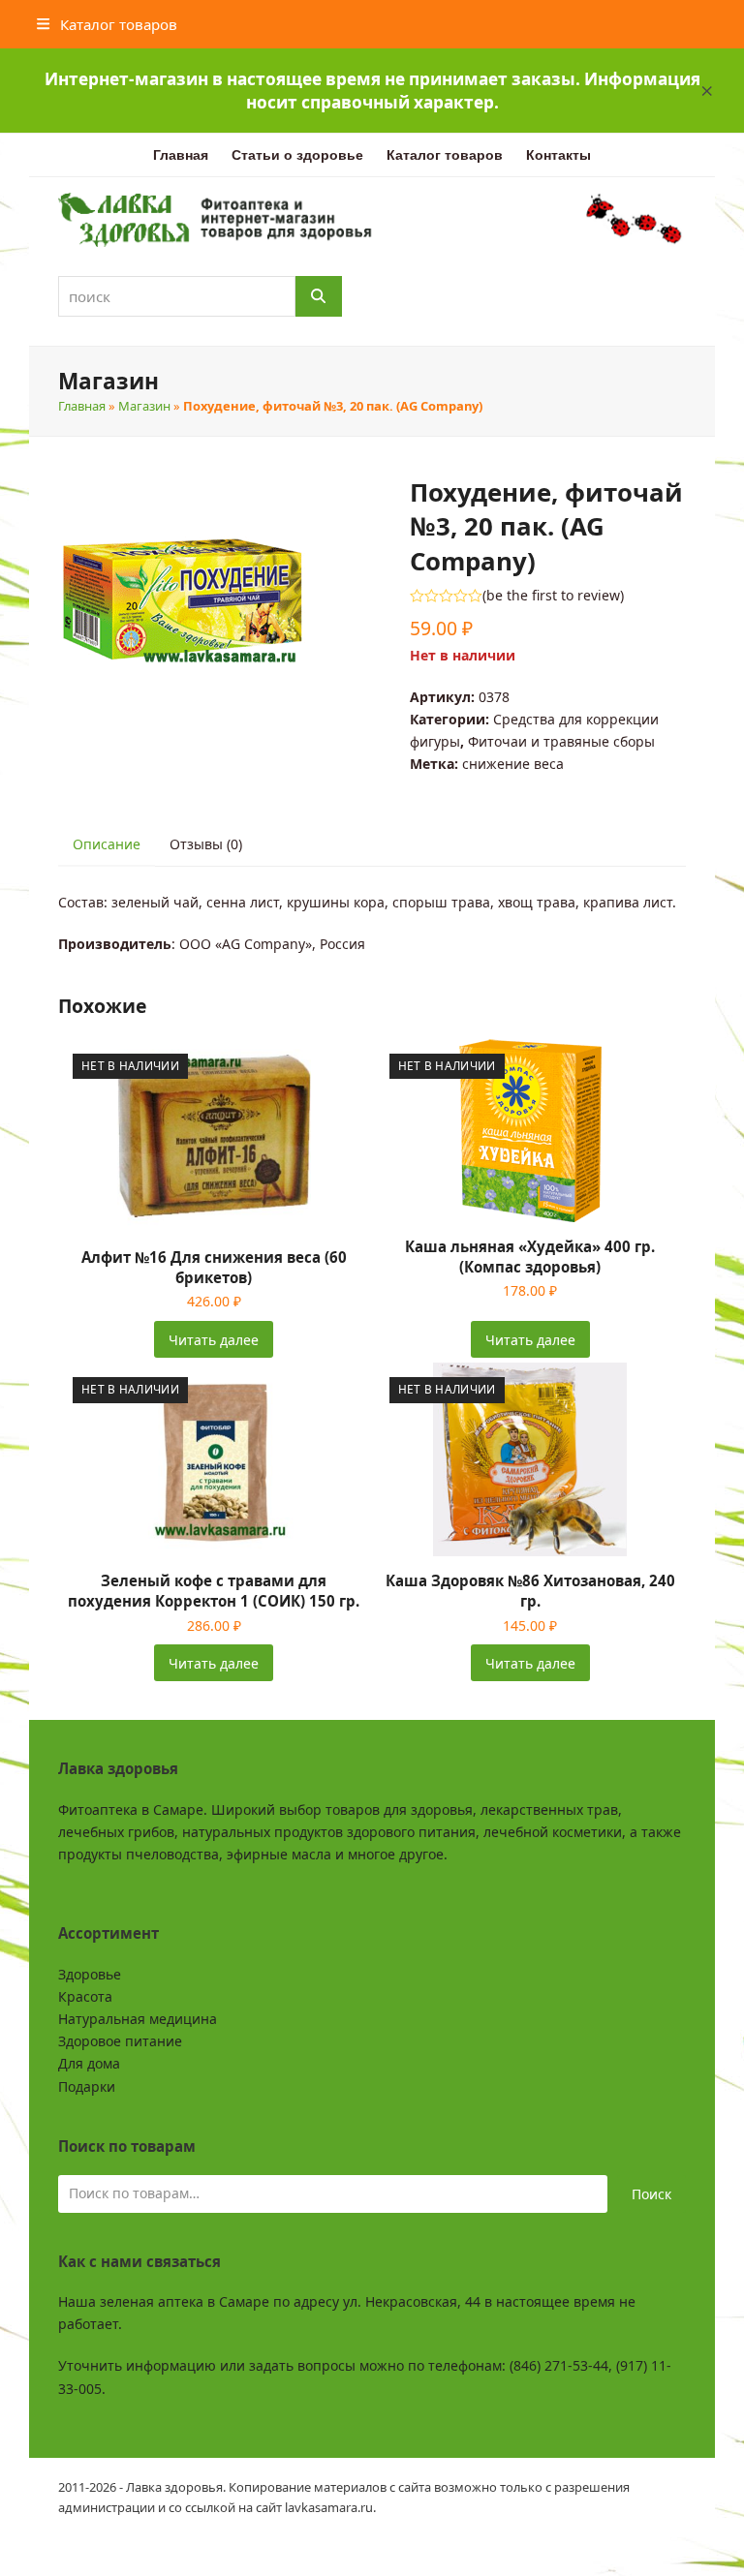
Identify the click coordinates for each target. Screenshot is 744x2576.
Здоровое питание (120, 2041)
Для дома (89, 2063)
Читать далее (214, 1340)
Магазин (144, 406)
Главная (82, 406)
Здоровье (90, 1974)
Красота (85, 1996)
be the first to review (553, 596)
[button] (707, 91)
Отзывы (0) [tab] (206, 844)
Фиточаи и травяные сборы (561, 741)
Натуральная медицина (138, 2019)
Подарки (87, 2086)
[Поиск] (319, 296)
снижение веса (513, 764)
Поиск (651, 2194)
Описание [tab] (107, 844)
